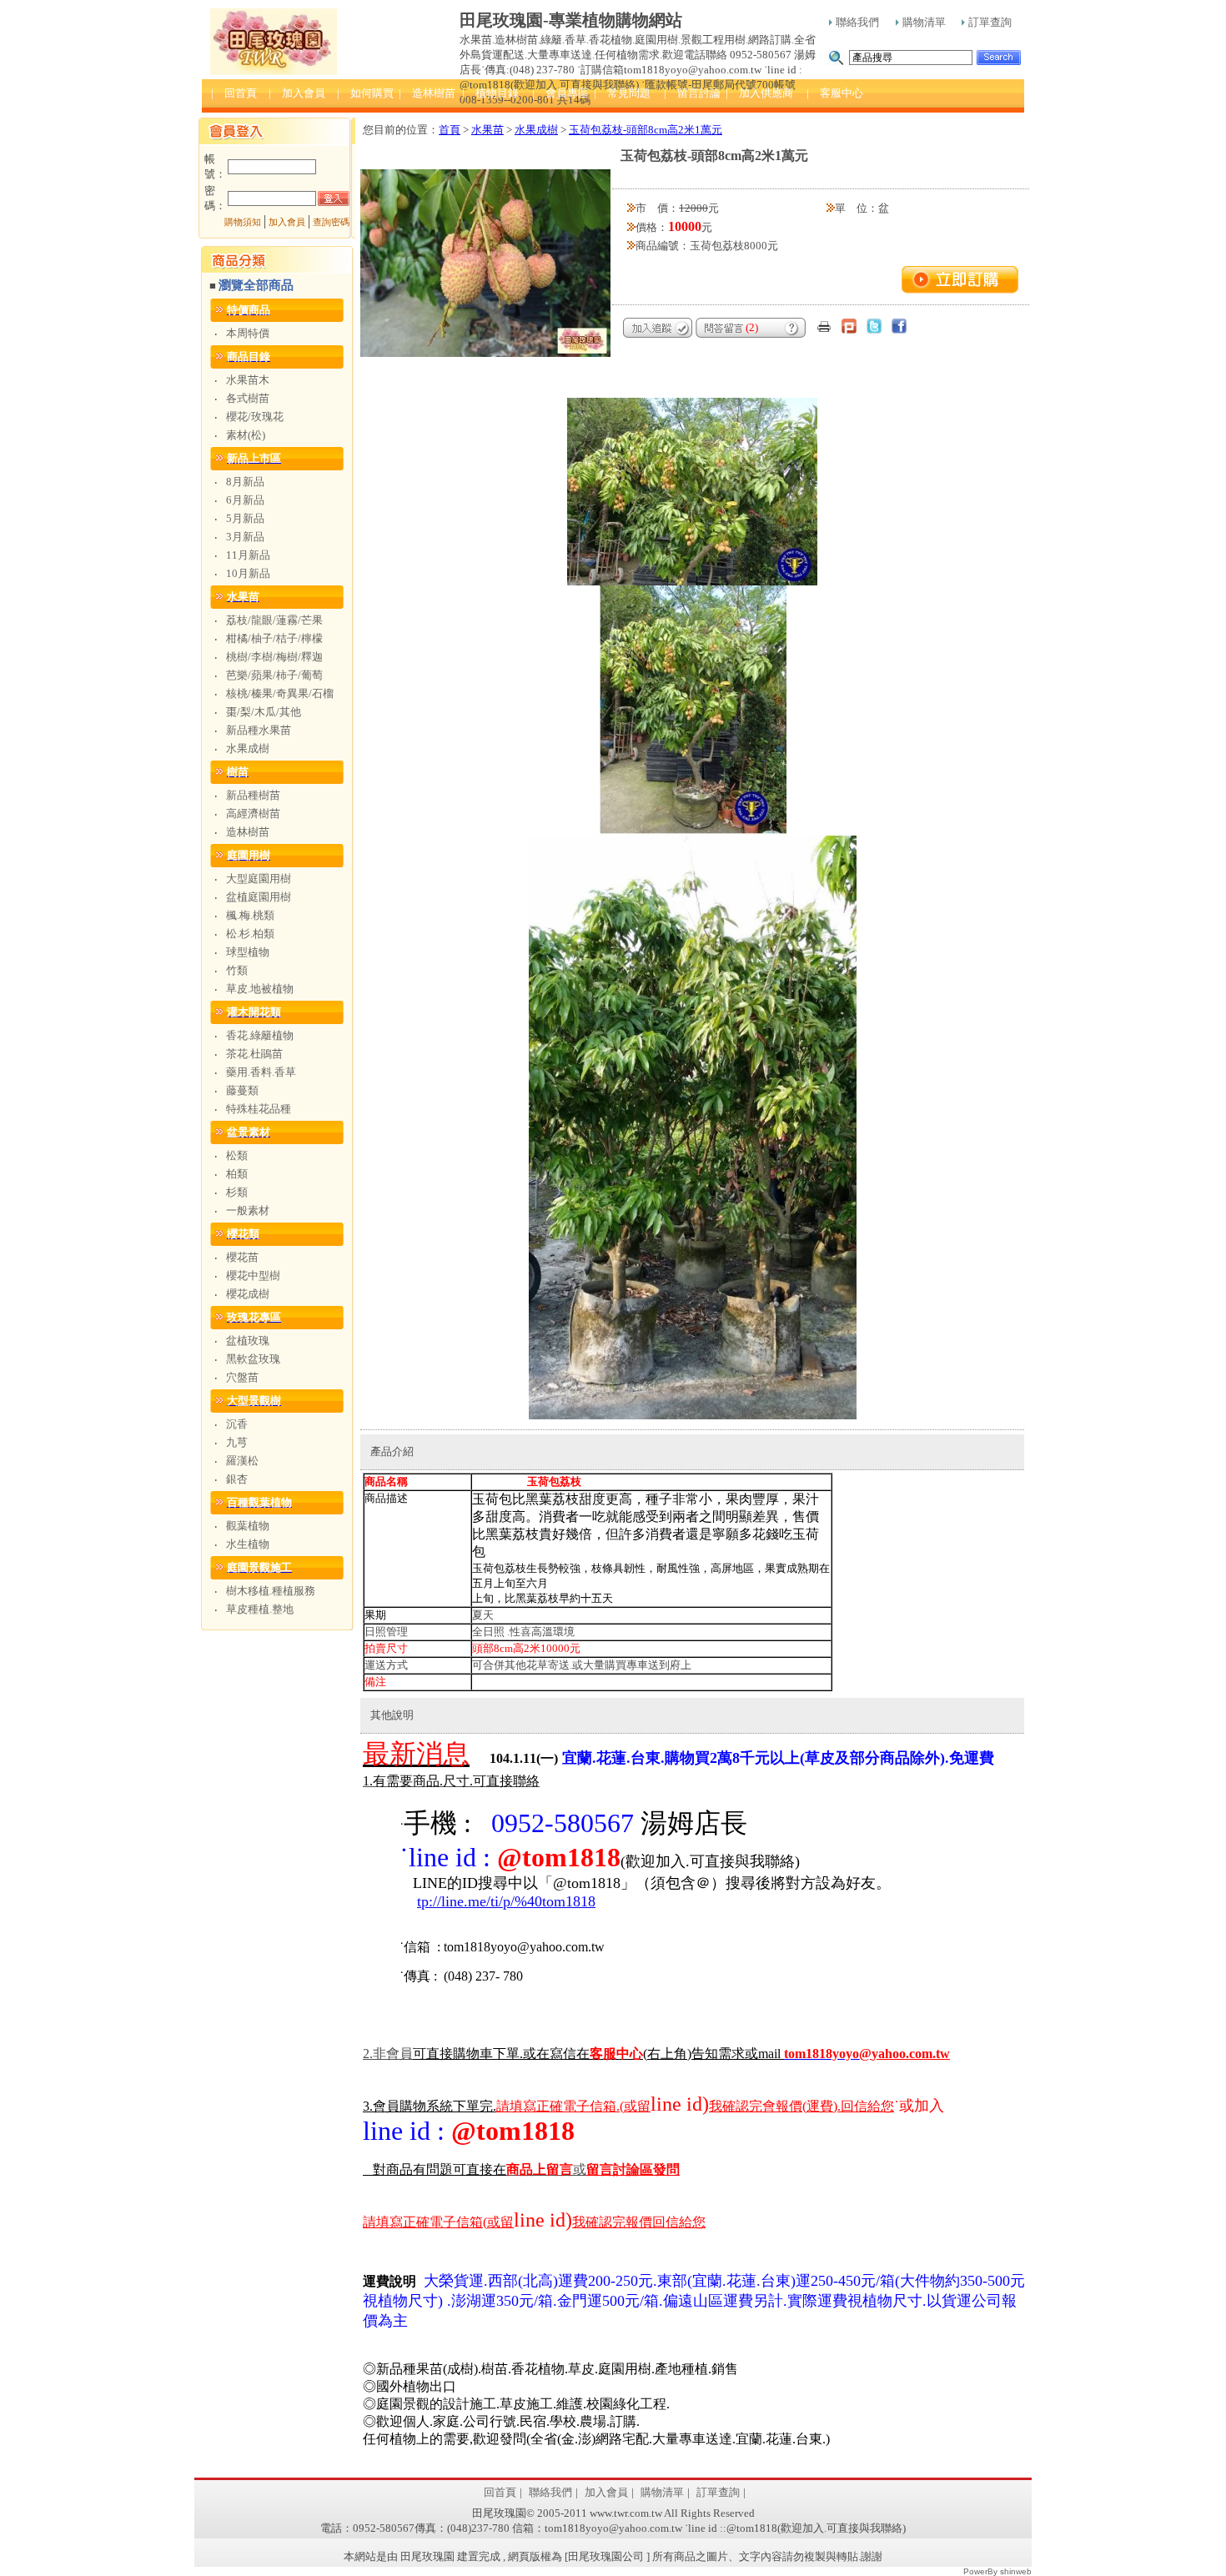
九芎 (237, 1442)
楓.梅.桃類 (250, 915)
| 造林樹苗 (427, 93)
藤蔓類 (242, 1090)
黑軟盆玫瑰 (253, 1359)
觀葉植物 (248, 1526)
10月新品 (248, 573)
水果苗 (487, 130)
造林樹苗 (248, 832)
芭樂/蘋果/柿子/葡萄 (274, 675)
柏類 (237, 1174)
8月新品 (245, 482)
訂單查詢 (990, 22)
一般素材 (248, 1210)
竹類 (237, 970)
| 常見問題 (622, 93)
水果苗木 (248, 380)
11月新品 (248, 555)
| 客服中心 (835, 93)
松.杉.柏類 (250, 934)
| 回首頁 (234, 93)
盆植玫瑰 (248, 1341)
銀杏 (237, 1479)
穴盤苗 (242, 1377)
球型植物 (248, 952)
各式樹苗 (248, 398)
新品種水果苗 (259, 730)
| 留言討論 (692, 93)
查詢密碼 (331, 222)
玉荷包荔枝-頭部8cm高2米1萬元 (646, 130)
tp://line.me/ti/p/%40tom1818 (506, 1901)
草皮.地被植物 (260, 989)
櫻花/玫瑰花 (255, 417)
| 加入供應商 (759, 93)
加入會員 (287, 222)
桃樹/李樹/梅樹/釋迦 (274, 657)
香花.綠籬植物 (260, 1035)
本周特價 (248, 333)
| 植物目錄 (490, 93)
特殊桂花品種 (259, 1109)
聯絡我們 (857, 22)
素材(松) (246, 435)
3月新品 (245, 537)
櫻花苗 (242, 1257)
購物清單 (924, 22)
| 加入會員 (297, 93)
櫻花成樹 (248, 1294)
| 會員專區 (560, 93)
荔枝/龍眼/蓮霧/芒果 (274, 620)
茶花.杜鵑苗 (254, 1054)
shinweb (1016, 2571)
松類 (237, 1155)
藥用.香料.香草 (261, 1072)
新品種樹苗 (253, 795)
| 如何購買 (365, 93)
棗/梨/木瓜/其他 (264, 712)
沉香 (237, 1424)
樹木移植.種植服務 (271, 1591)
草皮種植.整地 (260, 1609)
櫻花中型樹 (253, 1275)
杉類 (237, 1192)
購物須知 (243, 222)
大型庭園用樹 (259, 879)
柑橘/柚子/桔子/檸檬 (274, 638)
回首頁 (500, 2492)
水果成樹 (248, 748)
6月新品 (245, 500)
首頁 (450, 130)
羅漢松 (242, 1461)
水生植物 (248, 1544)
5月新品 (245, 518)
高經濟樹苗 (253, 813)
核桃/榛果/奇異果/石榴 (280, 693)
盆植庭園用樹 (259, 897)
